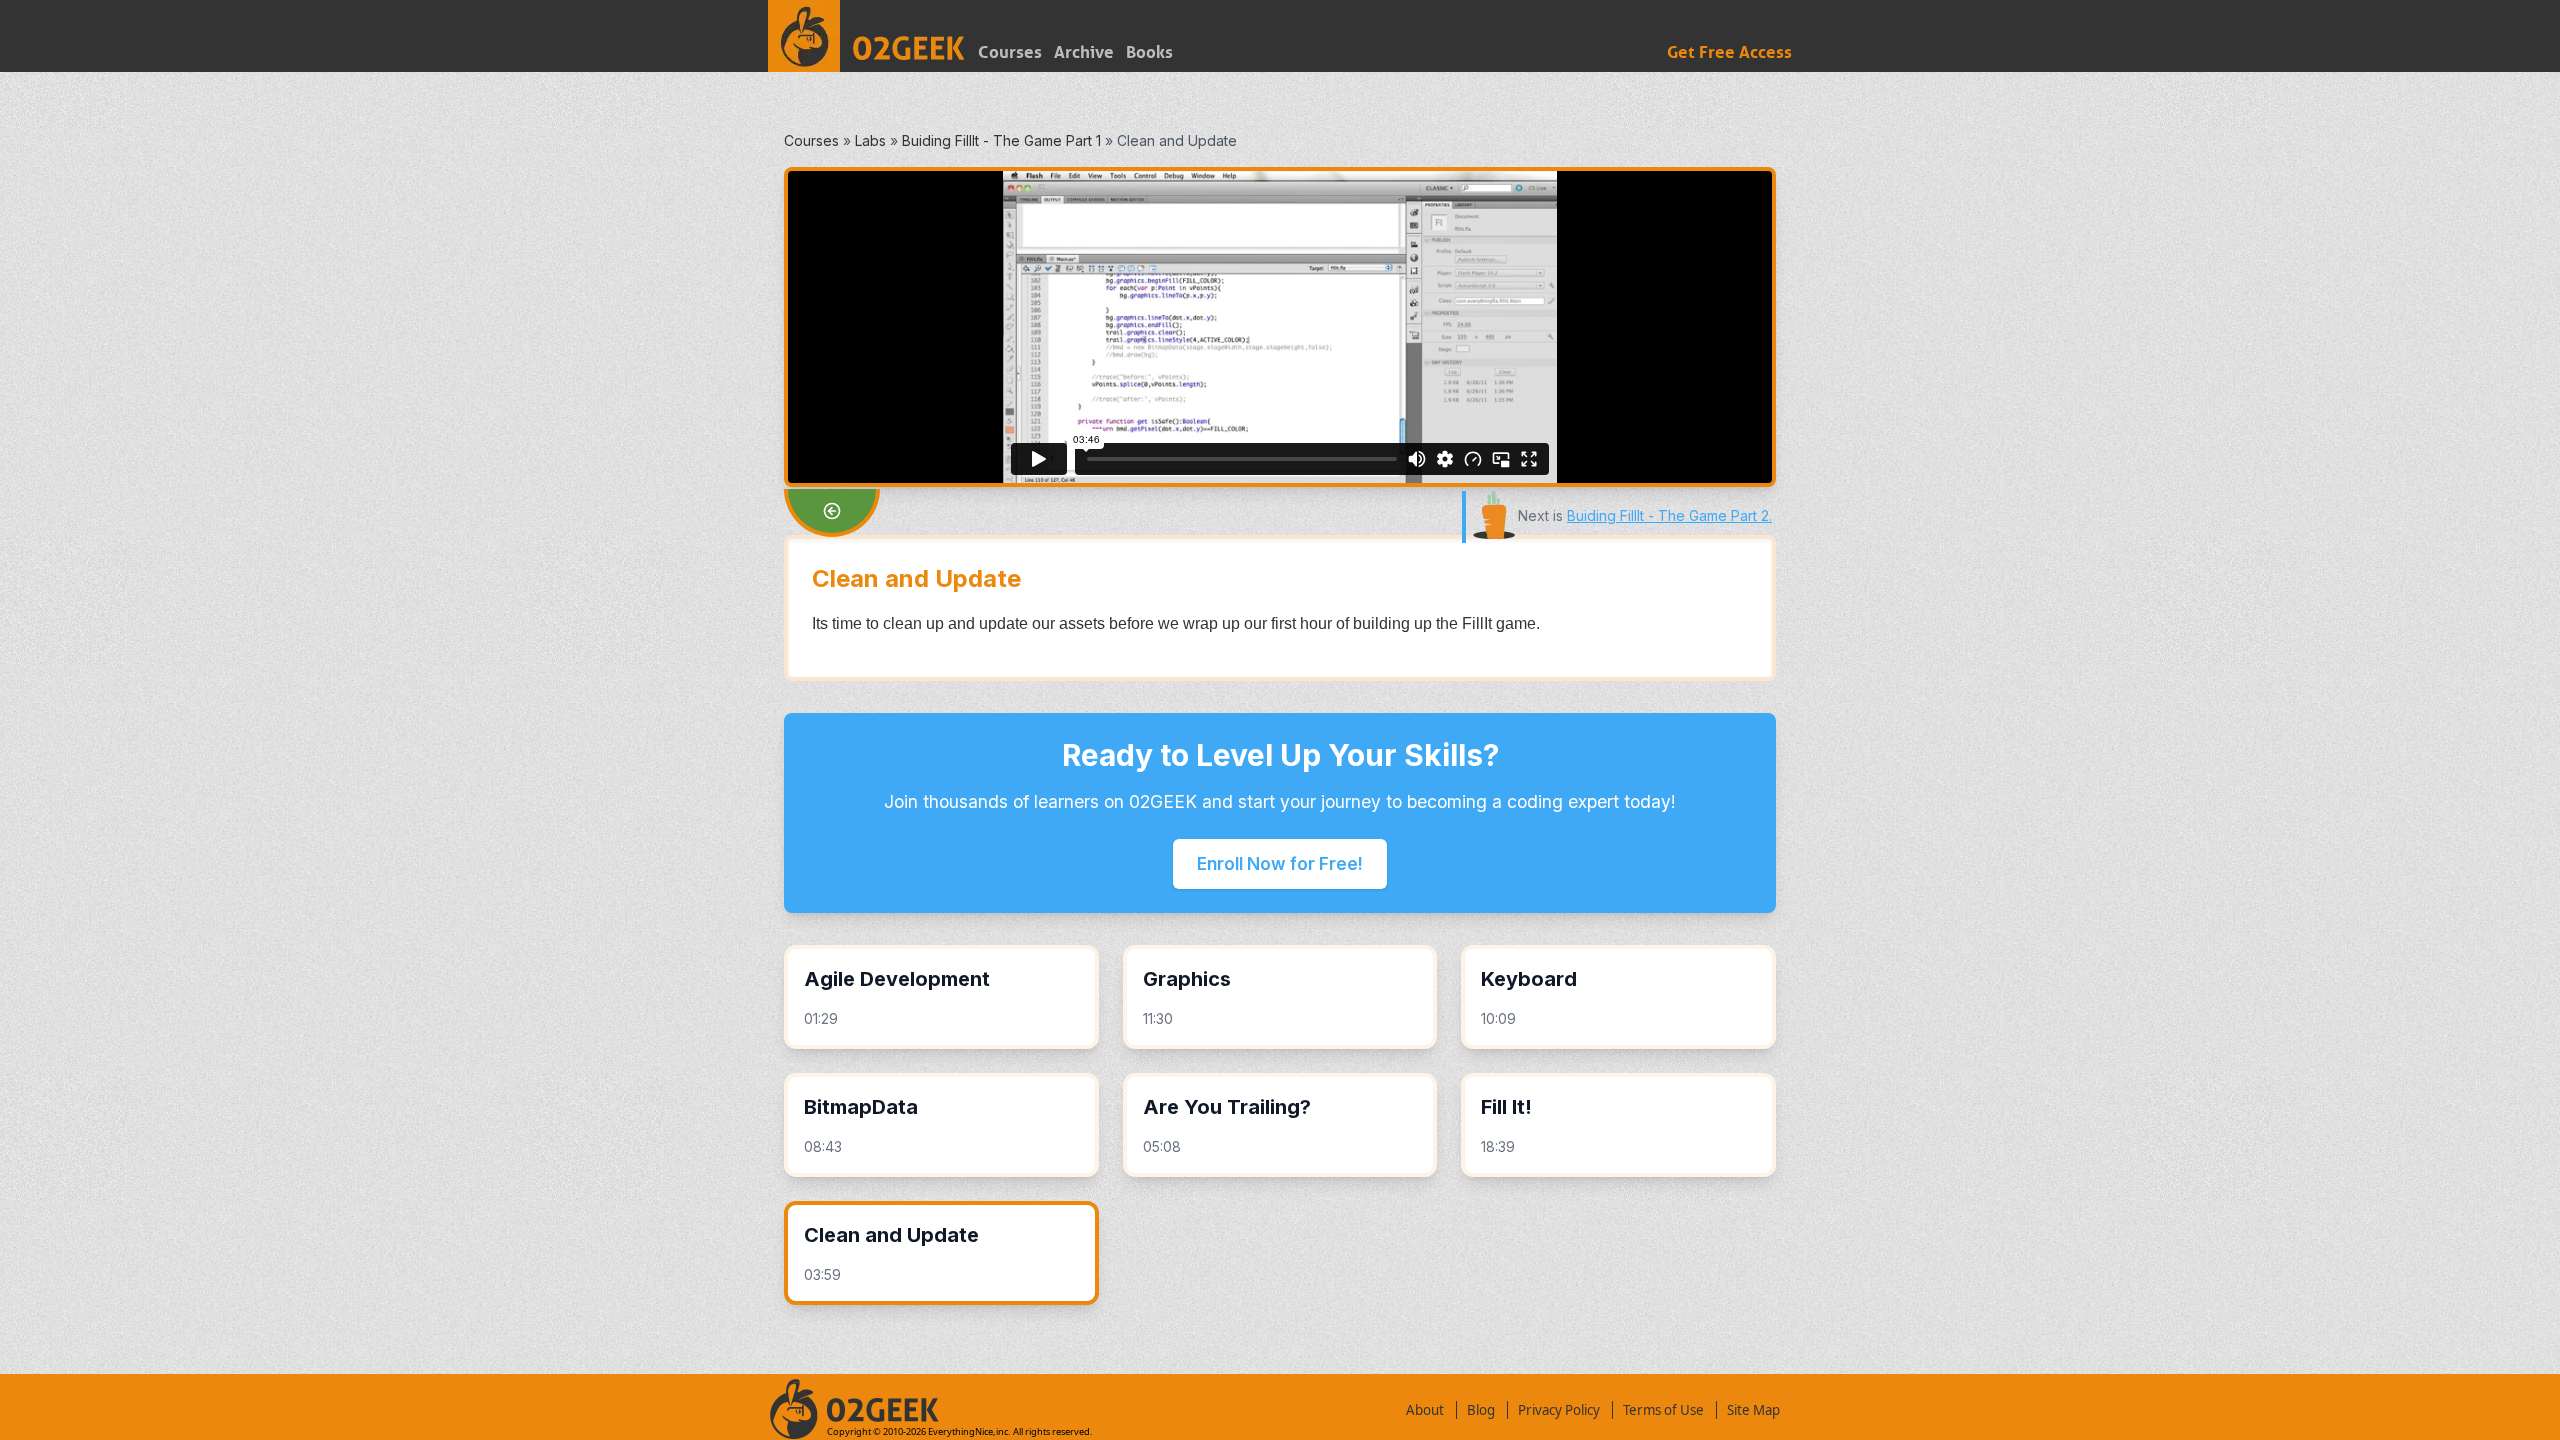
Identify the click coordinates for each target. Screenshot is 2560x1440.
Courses (1010, 52)
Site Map (1753, 1410)
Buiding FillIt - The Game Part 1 (1001, 140)
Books (1149, 52)
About (1425, 1410)
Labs (870, 140)
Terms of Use (1663, 1410)
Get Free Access (1729, 52)
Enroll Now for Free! (1280, 863)
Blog (1481, 1410)
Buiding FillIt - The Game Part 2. (1669, 515)
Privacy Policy (1559, 1410)
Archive (1084, 52)
